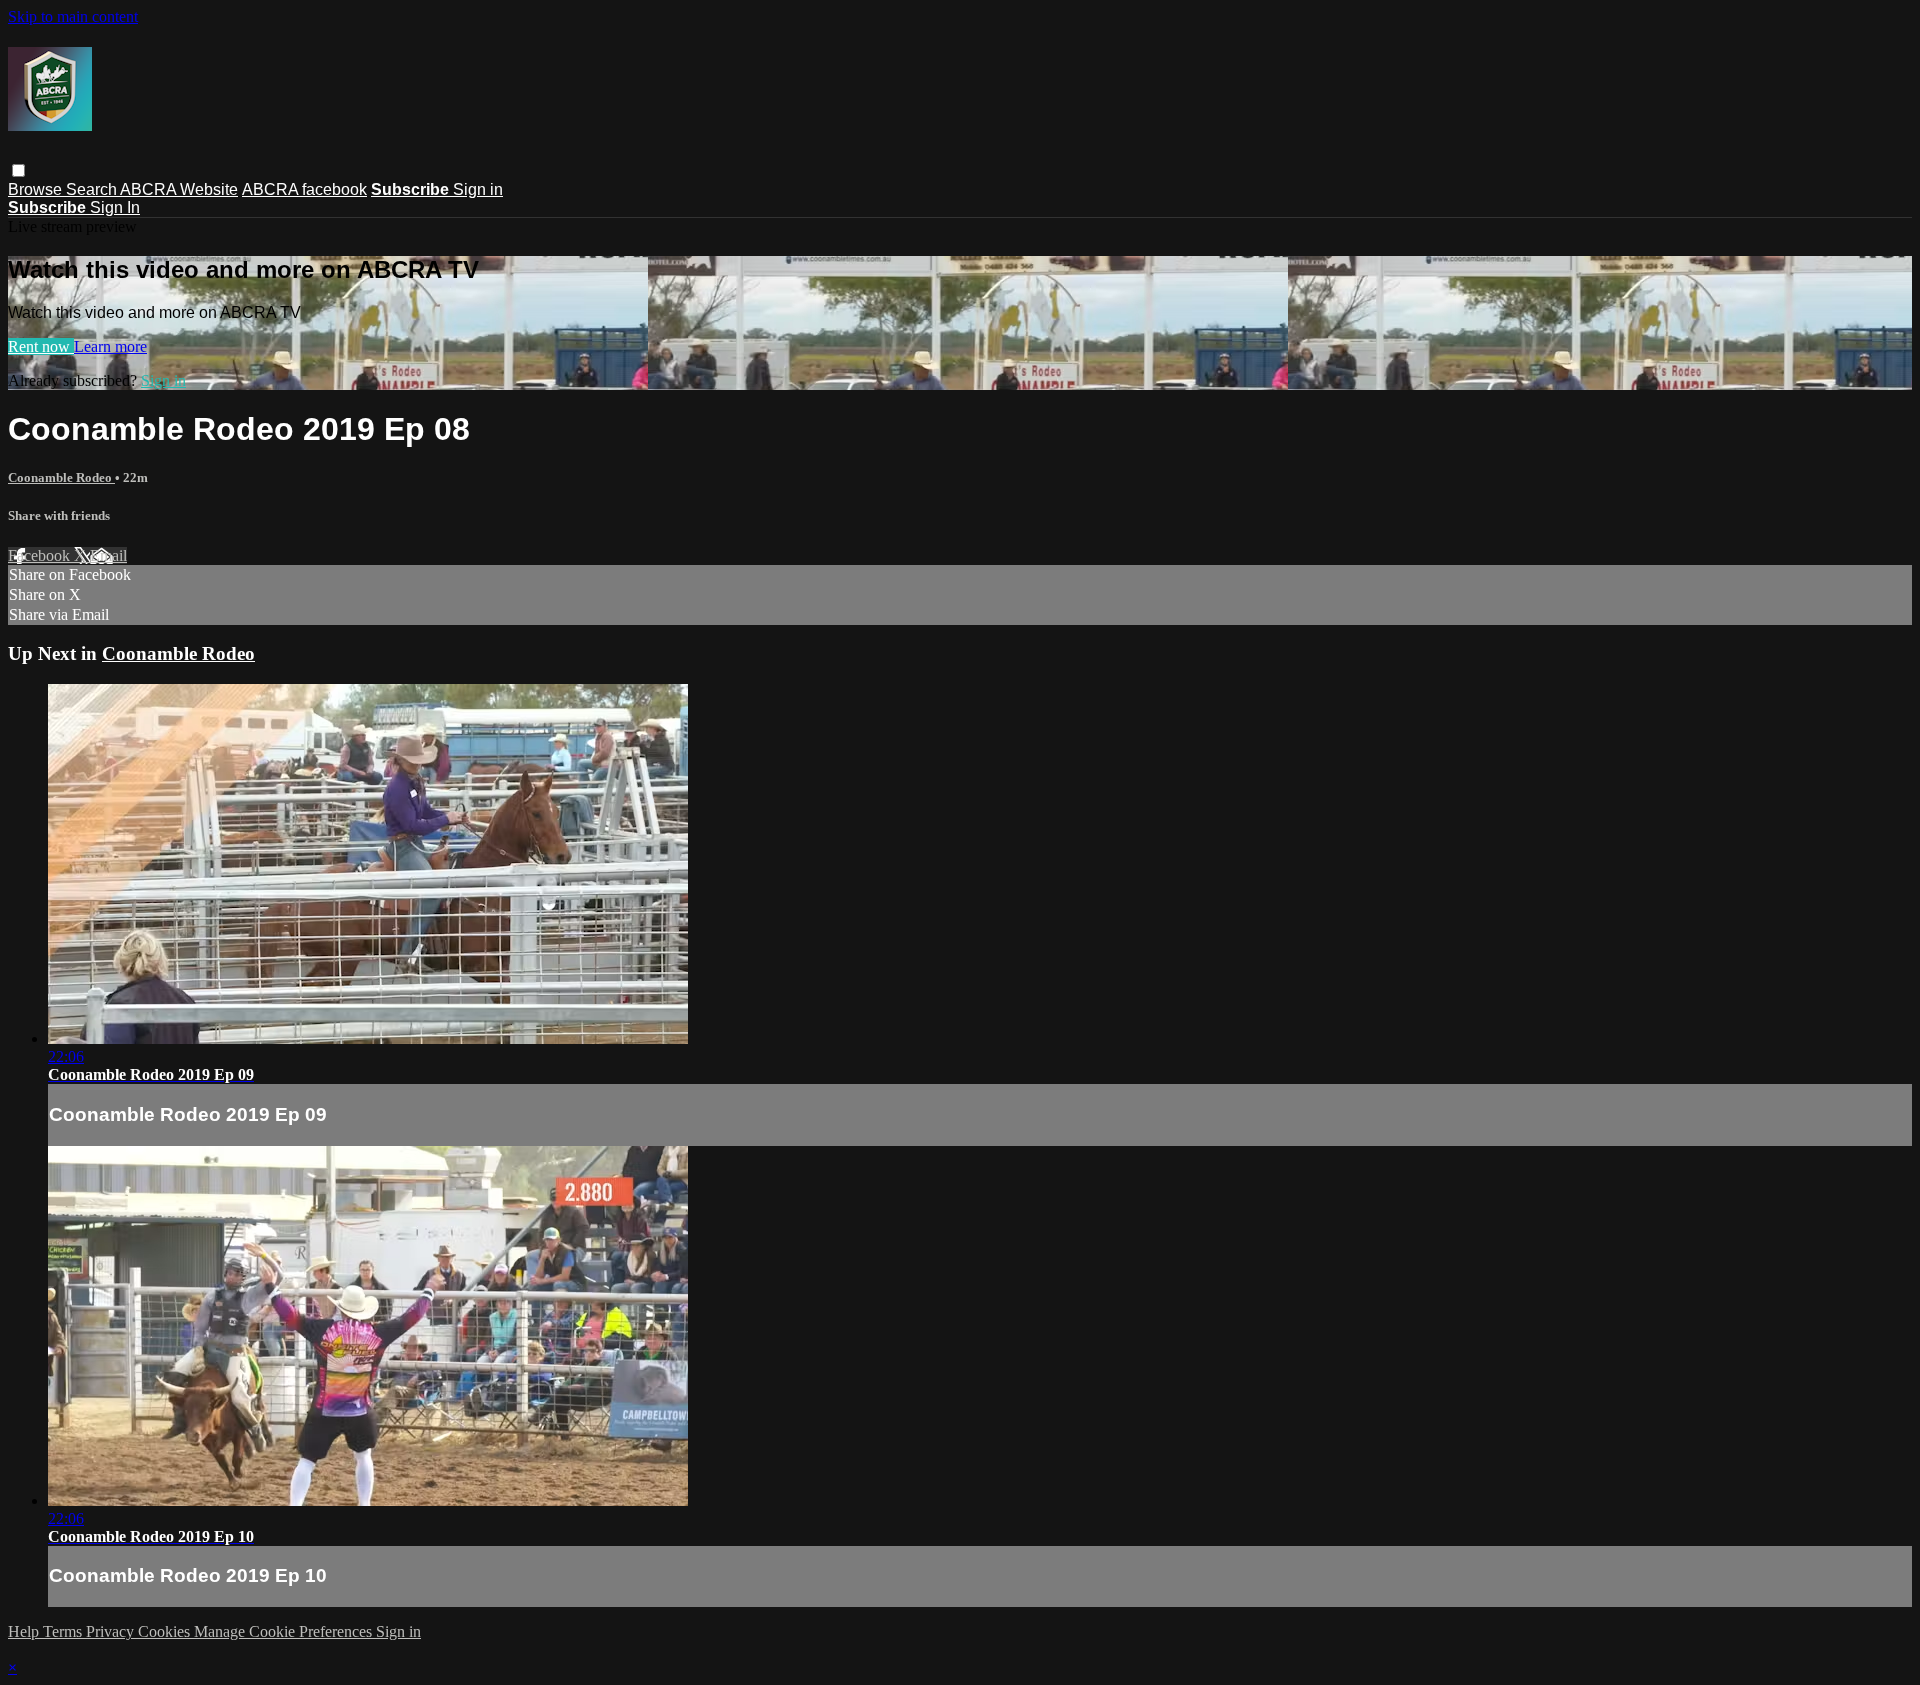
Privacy (112, 1631)
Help (25, 1631)
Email (108, 555)
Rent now (41, 346)
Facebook (41, 555)
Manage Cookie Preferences (285, 1631)
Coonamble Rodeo (61, 477)
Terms (64, 1631)
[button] (18, 170)
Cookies (166, 1631)
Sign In (115, 207)
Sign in (478, 189)
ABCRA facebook (304, 189)
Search (93, 189)
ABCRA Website (179, 189)
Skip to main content (73, 16)
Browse (37, 189)
